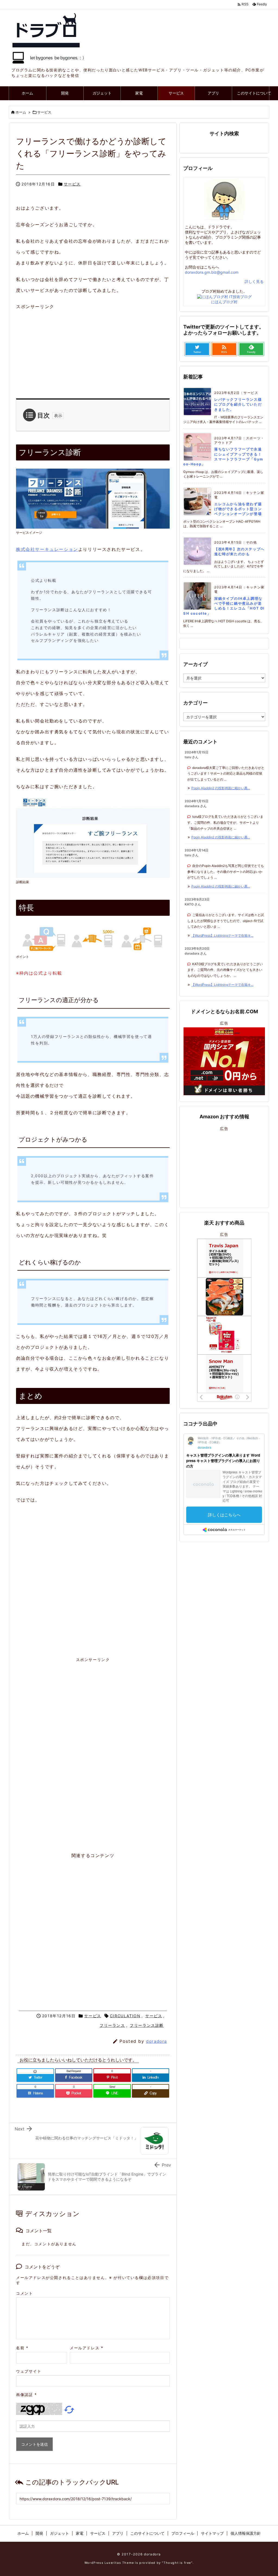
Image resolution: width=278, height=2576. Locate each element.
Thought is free (177, 2563)
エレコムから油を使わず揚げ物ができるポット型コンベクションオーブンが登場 (238, 509)
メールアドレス (86, 2348)
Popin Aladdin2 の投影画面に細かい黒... (221, 788)
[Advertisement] (117, 350)
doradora (157, 2041)
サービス (44, 112)
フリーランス (112, 2025)
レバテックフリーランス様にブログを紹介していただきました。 (238, 404)
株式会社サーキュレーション (47, 549)
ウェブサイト (29, 2371)
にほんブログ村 (224, 302)
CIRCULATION (125, 2016)
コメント (24, 2293)
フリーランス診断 (147, 2025)
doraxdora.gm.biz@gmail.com (212, 272)
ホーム (21, 112)
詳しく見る (254, 281)
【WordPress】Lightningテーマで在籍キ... (222, 935)
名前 (22, 2348)
